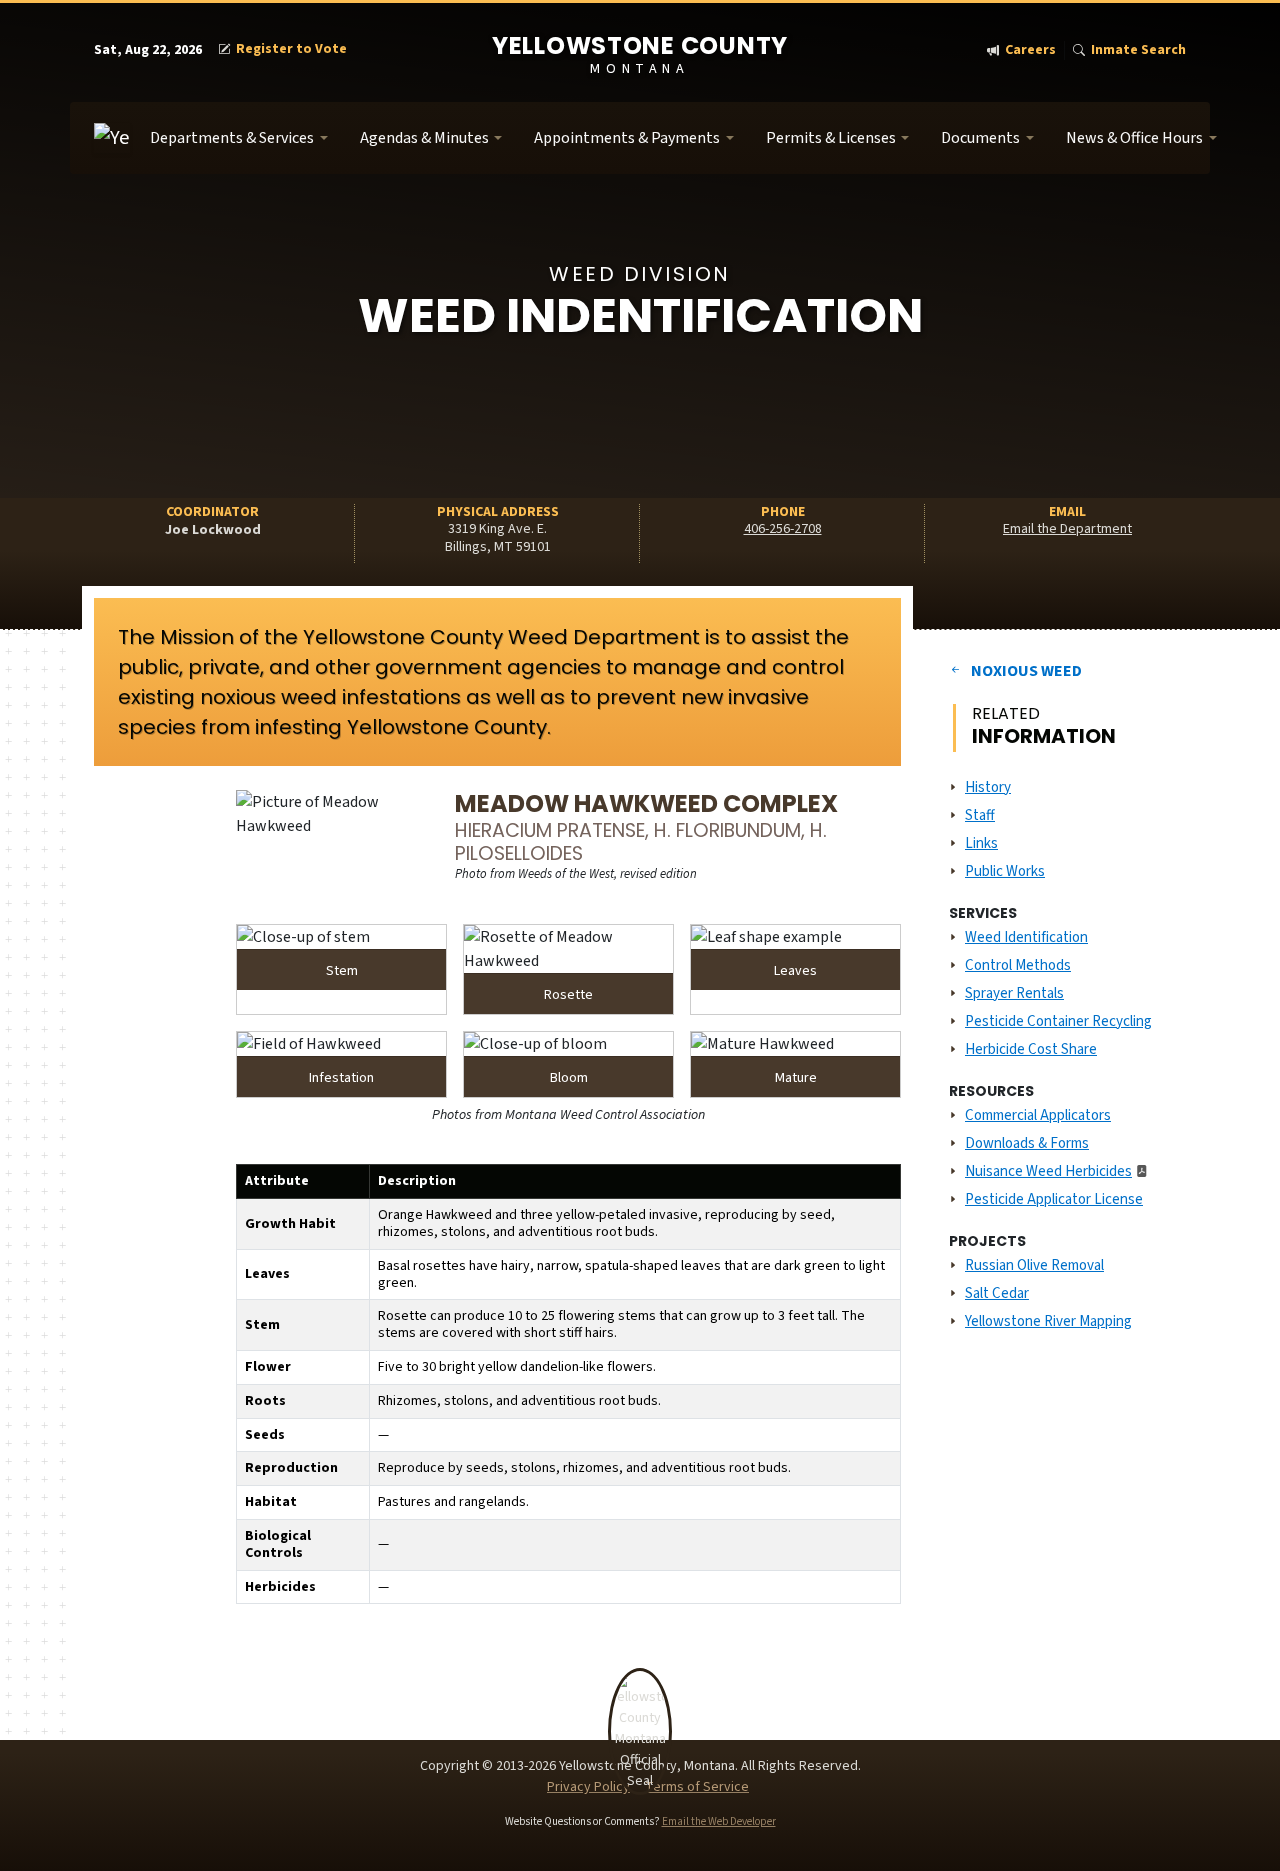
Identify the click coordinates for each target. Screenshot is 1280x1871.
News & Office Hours (1134, 138)
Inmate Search (1138, 50)
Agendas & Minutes (424, 138)
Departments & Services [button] (232, 138)
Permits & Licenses (831, 138)
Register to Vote (291, 49)
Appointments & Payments (627, 138)
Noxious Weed (1026, 671)
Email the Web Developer (719, 1821)
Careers (1030, 50)
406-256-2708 (783, 529)
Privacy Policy (588, 1787)
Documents (980, 138)
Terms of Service (697, 1787)
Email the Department (1067, 529)
